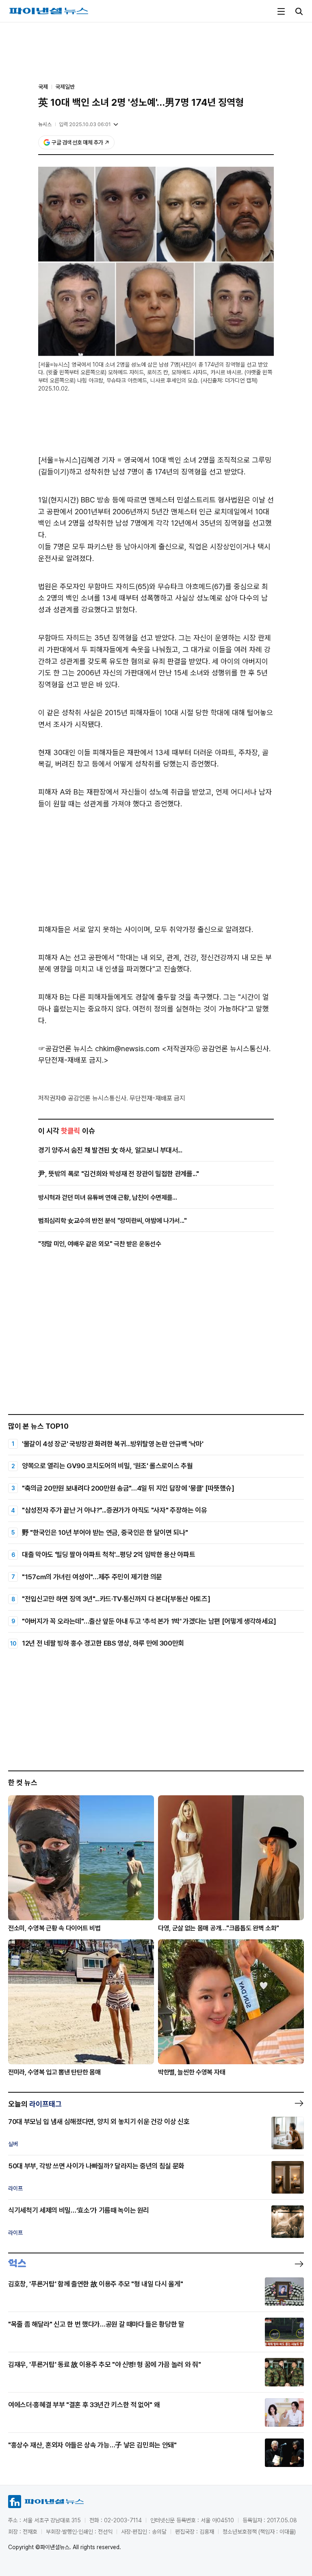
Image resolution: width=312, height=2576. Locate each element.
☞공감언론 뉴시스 (66, 1049)
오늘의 (35, 2104)
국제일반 (65, 87)
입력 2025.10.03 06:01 (85, 124)
